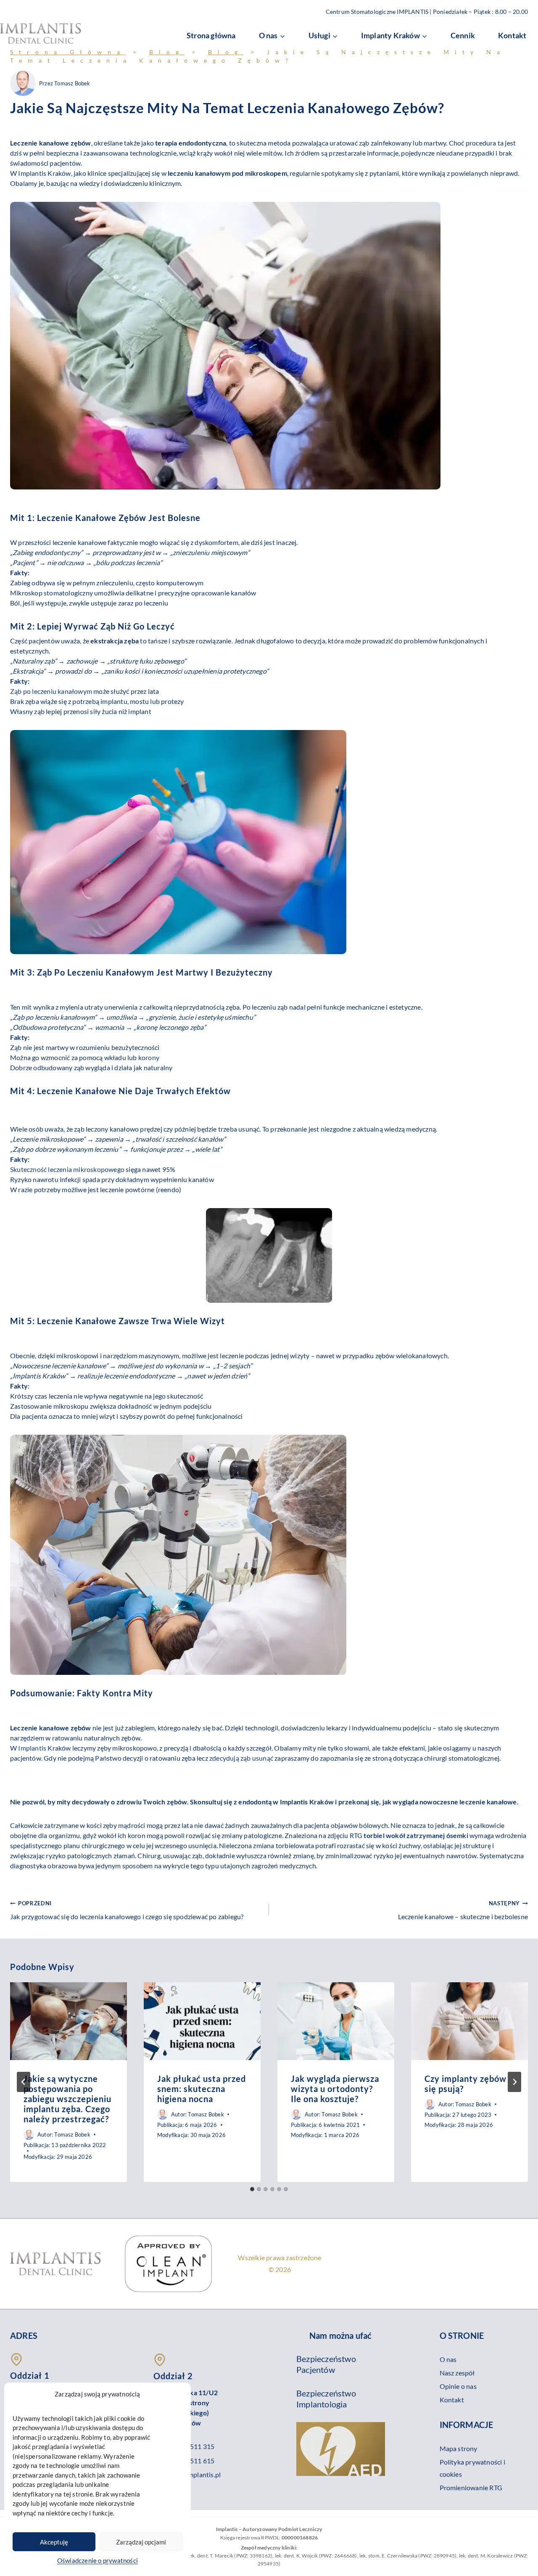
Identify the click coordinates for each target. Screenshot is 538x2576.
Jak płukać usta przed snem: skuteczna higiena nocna (202, 2089)
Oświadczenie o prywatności (98, 2560)
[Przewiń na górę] (517, 2564)
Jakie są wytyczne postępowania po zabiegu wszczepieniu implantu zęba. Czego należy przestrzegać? (67, 2099)
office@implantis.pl (193, 2474)
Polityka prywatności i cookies (472, 2468)
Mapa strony (459, 2448)
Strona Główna (68, 52)
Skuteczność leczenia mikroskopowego (67, 1169)
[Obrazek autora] (23, 83)
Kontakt (512, 35)
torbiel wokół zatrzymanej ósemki (416, 1835)
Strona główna (211, 35)
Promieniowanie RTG (471, 2487)
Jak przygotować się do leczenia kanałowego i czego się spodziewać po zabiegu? (127, 1910)
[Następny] (514, 2082)
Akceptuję (54, 2542)
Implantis (32, 1748)
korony (149, 1057)
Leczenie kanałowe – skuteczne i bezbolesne (463, 1910)
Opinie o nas (458, 2386)
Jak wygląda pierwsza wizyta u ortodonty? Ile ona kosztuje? (335, 2089)
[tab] (252, 2189)
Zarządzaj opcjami (141, 2542)
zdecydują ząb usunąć (241, 1758)
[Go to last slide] (24, 2082)
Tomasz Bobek (72, 83)
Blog (167, 52)
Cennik (463, 35)
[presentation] (69, 2021)
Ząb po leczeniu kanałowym (51, 691)
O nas (448, 2359)
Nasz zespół (457, 2373)
